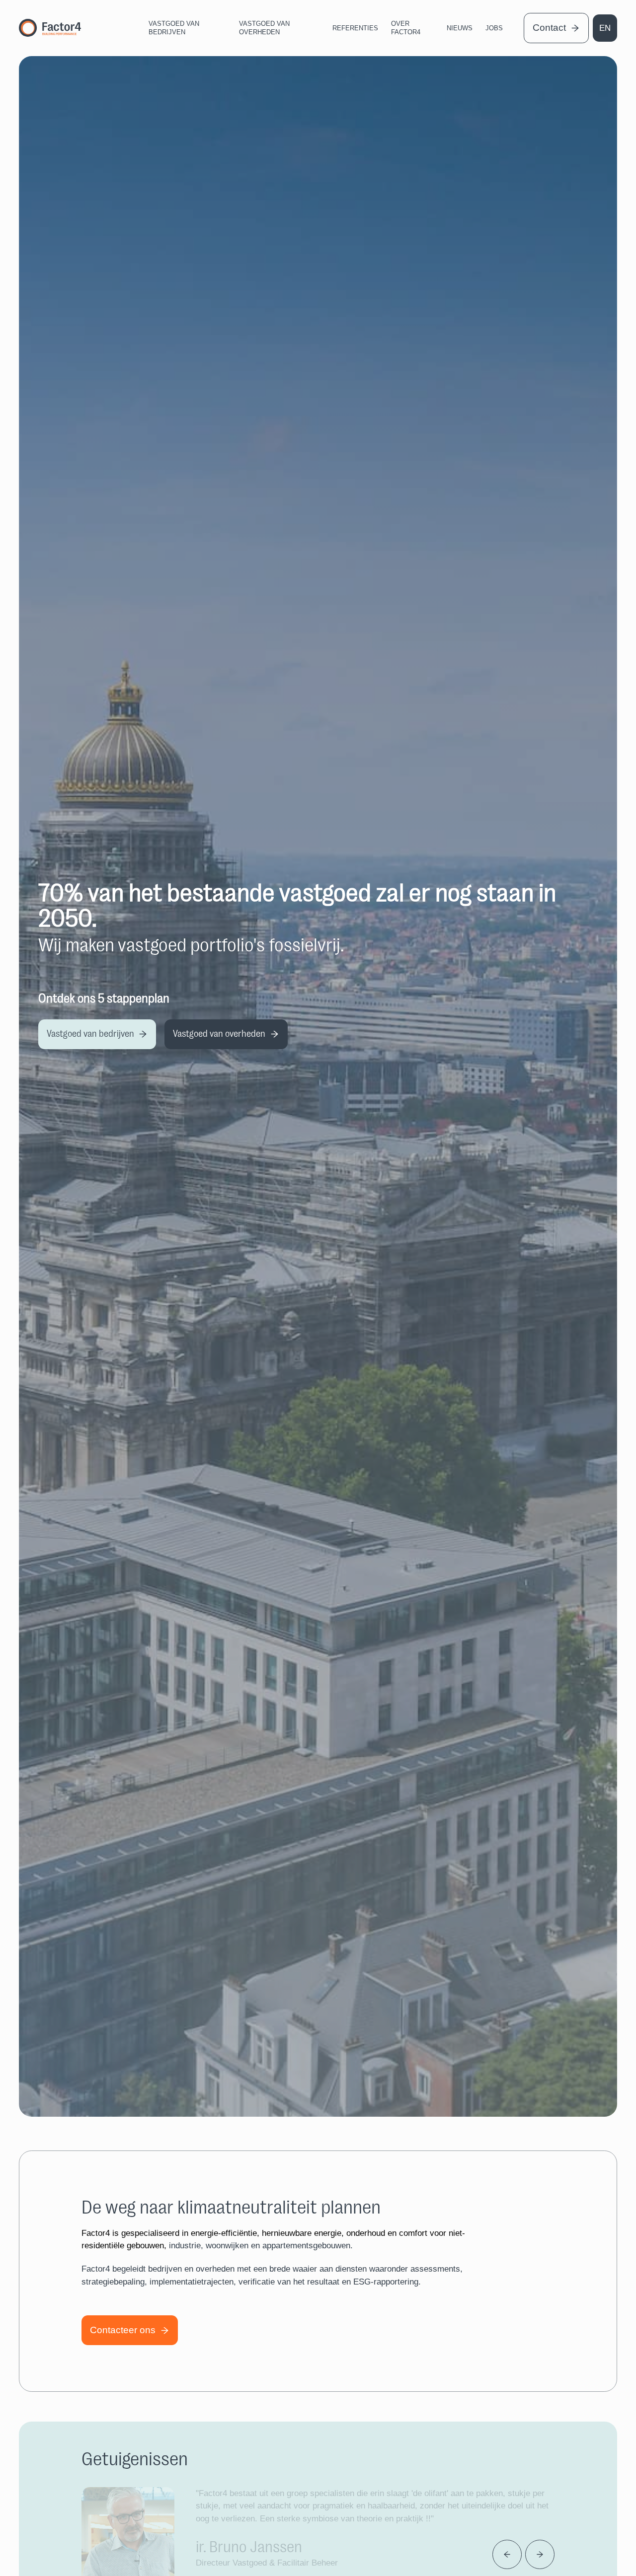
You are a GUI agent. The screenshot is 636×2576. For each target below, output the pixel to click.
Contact (549, 28)
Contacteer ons (123, 2330)
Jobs (494, 28)
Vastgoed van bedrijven (174, 28)
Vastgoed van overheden (264, 28)
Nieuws (460, 28)
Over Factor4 (406, 28)
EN (605, 28)
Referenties (355, 28)
